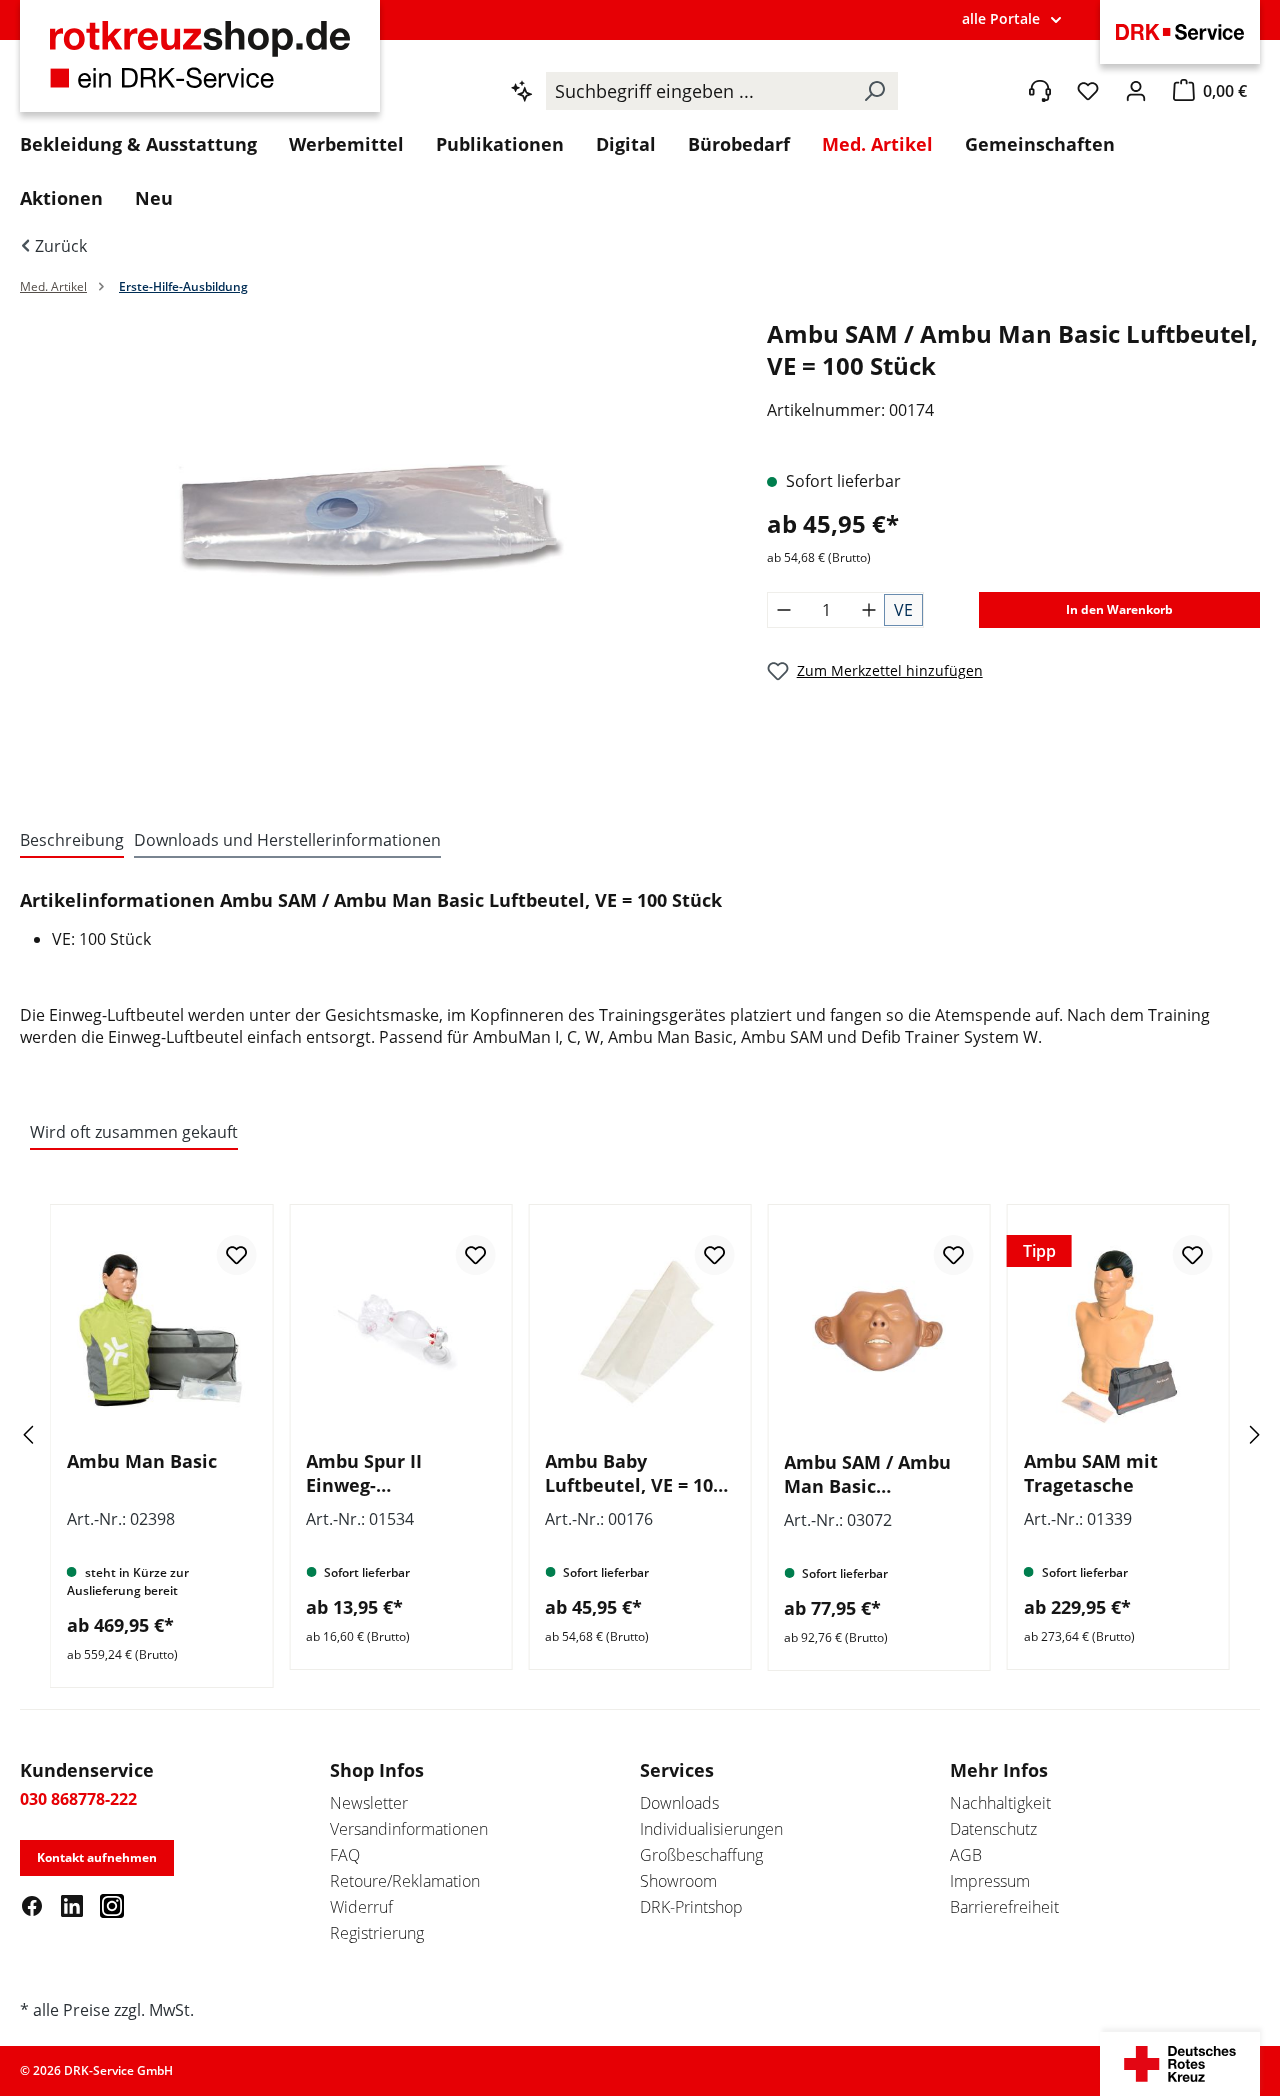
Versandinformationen (409, 1829)
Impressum (990, 1881)
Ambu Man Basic (142, 1461)
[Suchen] (874, 91)
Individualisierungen (711, 1829)
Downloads (679, 1803)
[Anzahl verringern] (784, 610)
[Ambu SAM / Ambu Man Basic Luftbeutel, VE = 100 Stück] (373, 533)
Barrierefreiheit (1004, 1907)
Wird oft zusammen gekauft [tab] (134, 1132)
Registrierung (377, 1933)
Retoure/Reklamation (405, 1881)
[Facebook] (32, 1905)
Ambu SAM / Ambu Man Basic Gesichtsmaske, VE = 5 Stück (876, 1474)
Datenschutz (993, 1829)
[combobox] (698, 91)
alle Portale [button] (1001, 18)
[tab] (72, 841)
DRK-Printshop (691, 1907)
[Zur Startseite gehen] (200, 66)
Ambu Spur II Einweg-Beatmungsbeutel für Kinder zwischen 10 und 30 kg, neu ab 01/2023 (397, 1473)
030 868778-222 (78, 1799)
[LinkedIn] (72, 1905)
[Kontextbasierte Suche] (522, 91)
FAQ (345, 1855)
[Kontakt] (1040, 91)
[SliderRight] (1225, 1434)
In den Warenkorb (1119, 609)
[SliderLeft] (55, 1434)
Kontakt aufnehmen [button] (97, 1857)
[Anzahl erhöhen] (869, 610)
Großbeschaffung (701, 1855)
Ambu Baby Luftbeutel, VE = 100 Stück (634, 1473)
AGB (966, 1855)
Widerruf (361, 1907)
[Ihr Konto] (1136, 91)
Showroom (678, 1881)
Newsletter (369, 1803)
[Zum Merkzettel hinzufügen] (236, 1255)
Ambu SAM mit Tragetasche (1091, 1473)
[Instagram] (112, 1905)
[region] (373, 553)
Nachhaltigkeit (1000, 1803)
